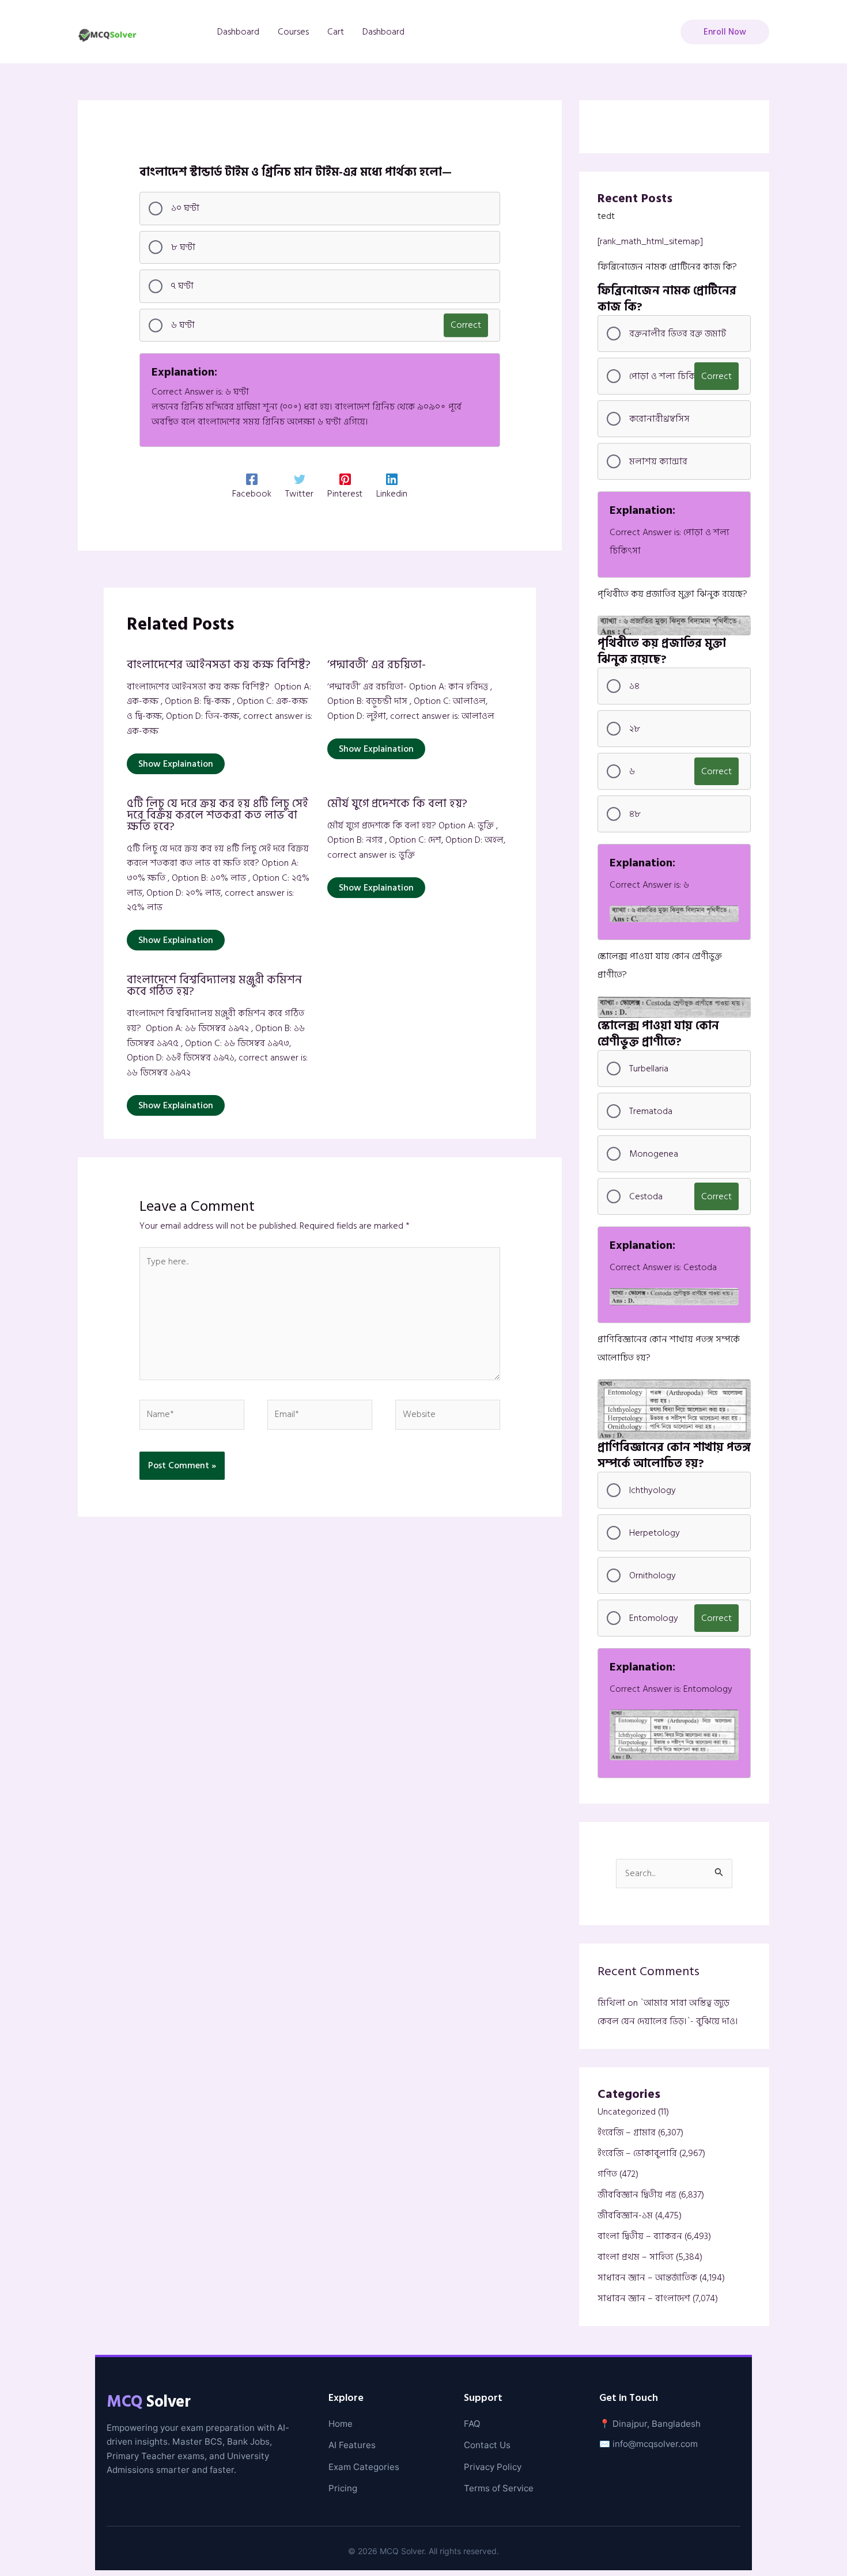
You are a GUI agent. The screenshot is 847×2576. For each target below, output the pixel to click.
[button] (725, 32)
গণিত (607, 2174)
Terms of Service (499, 2488)
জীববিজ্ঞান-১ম (625, 2215)
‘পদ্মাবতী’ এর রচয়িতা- (377, 665)
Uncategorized (627, 2112)
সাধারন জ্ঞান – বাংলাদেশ (644, 2298)
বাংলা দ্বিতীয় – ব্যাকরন (640, 2236)
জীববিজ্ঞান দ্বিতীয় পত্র (637, 2195)
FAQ (472, 2424)
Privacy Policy (493, 2467)
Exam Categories (364, 2467)
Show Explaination (176, 764)
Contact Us (487, 2445)
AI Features (352, 2445)
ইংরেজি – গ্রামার (627, 2132)
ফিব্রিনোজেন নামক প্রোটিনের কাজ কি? (667, 267)
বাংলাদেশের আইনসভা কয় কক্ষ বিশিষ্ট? (219, 665)
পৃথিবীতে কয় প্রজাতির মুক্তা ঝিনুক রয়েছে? (672, 594)
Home (341, 2424)
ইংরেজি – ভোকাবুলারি (637, 2153)
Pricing (343, 2488)
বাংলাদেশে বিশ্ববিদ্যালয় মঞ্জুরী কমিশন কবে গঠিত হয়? (214, 986)
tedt (606, 216)
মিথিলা (611, 2003)
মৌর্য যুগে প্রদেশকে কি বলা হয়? (397, 804)
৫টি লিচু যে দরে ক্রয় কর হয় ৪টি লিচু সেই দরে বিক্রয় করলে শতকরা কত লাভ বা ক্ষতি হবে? (218, 815)
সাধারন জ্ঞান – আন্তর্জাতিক (647, 2278)
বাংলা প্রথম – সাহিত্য (636, 2257)
